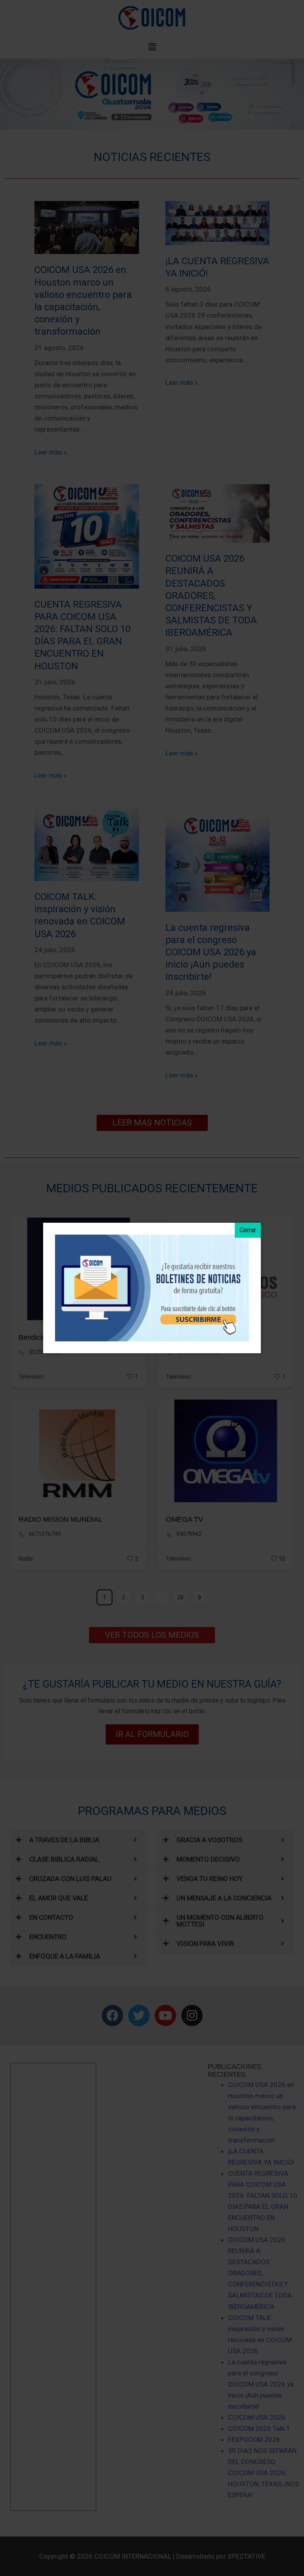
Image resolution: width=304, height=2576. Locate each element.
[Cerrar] (248, 1230)
